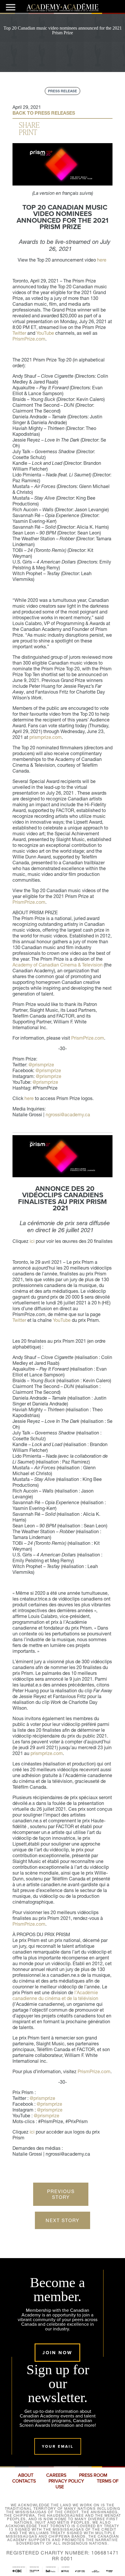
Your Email (58, 2446)
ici (32, 1241)
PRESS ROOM (93, 2475)
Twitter (19, 333)
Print (28, 132)
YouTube (45, 333)
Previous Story (61, 2194)
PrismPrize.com (29, 339)
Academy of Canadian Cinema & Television (58, 965)
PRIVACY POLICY (66, 2481)
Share (29, 125)
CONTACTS (24, 2481)
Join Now (57, 2353)
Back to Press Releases (44, 113)
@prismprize (41, 1065)
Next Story (63, 2220)
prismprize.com (45, 737)
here (102, 260)
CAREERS (56, 2475)
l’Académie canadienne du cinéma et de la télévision (55, 1995)
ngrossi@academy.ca (68, 1115)
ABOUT (26, 2475)
